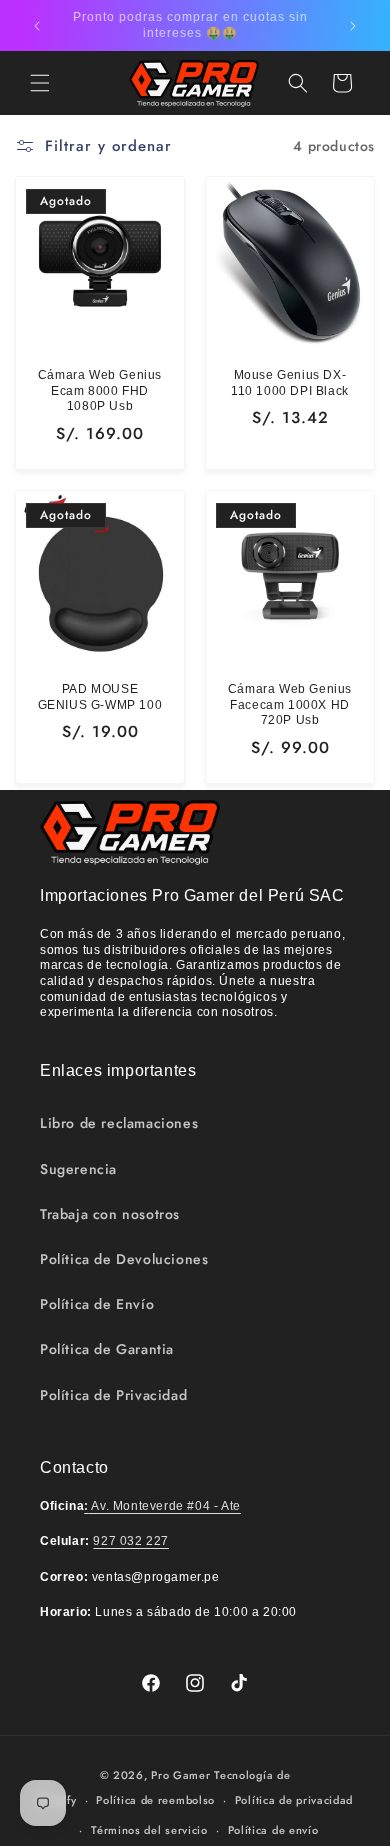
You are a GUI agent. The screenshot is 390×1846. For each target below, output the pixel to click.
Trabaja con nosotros (110, 1214)
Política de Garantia (107, 1349)
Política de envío (273, 1830)
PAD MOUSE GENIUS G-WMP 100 (100, 697)
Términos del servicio (149, 1830)
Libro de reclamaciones (119, 1123)
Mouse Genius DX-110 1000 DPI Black (290, 383)
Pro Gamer (180, 1775)
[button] (40, 83)
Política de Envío (97, 1304)
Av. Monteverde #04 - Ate (162, 1506)
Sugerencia (78, 1169)
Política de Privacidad (113, 1395)
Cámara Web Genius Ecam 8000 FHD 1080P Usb (100, 390)
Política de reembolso (155, 1800)
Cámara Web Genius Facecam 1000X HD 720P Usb (290, 704)
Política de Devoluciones (124, 1259)
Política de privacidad (294, 1800)
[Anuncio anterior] (37, 26)
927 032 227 (131, 1541)
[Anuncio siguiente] (353, 26)
